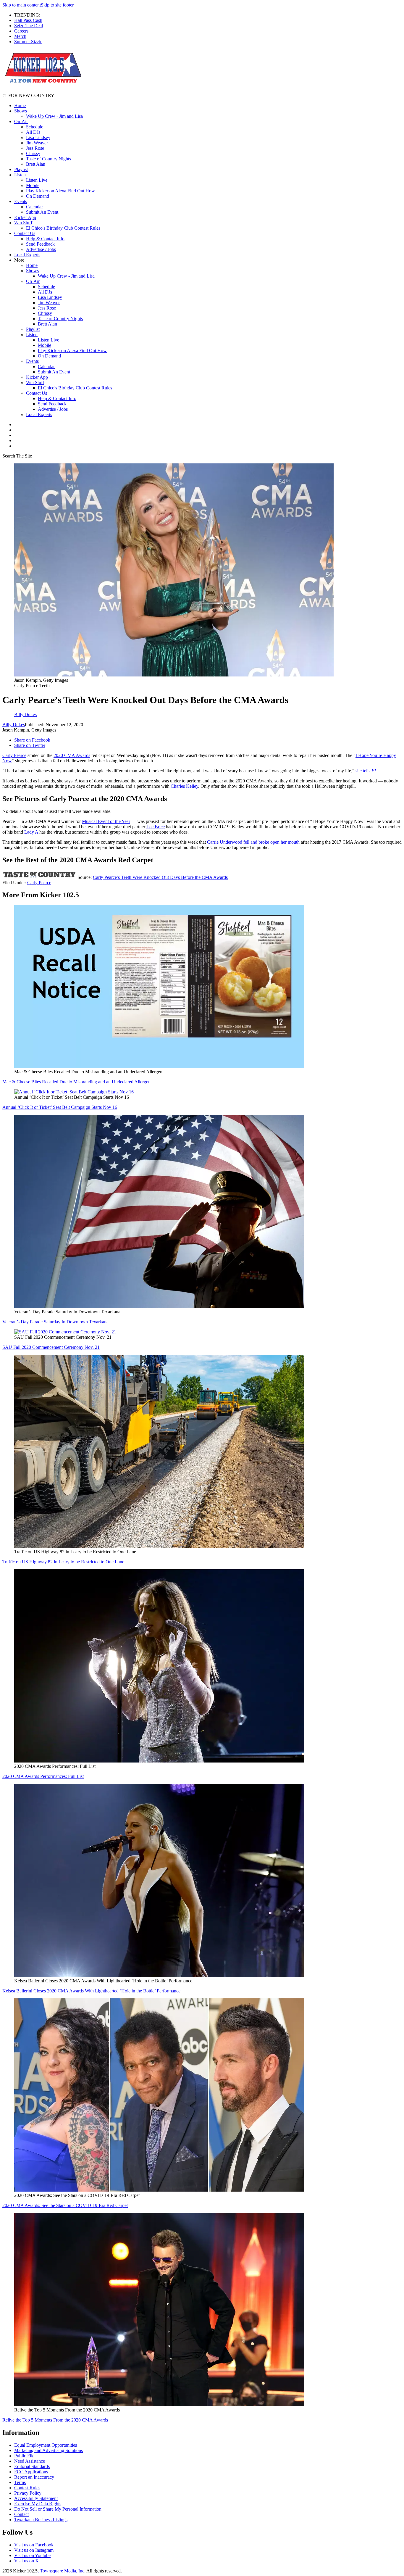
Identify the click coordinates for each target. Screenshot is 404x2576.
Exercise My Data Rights (38, 2504)
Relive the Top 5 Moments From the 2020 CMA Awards (55, 2420)
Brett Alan (36, 164)
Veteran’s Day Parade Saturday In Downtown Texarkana (55, 1322)
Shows (21, 111)
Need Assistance (30, 2461)
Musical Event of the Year (106, 821)
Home (20, 105)
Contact (21, 2514)
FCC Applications (31, 2472)
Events (21, 201)
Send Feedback (40, 244)
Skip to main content (22, 5)
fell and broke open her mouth (272, 842)
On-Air (21, 121)
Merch (20, 36)
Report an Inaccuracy (34, 2477)
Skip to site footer (57, 5)
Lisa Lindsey (38, 137)
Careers (21, 31)
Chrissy (33, 153)
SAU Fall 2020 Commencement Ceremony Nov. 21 (51, 1347)
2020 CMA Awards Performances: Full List (43, 1776)
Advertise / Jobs (41, 249)
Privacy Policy (28, 2493)
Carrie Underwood (225, 842)
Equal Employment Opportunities (46, 2445)
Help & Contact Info (45, 239)
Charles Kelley (184, 786)
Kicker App (25, 217)
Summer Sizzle (28, 42)
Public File (24, 2456)
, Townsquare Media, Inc (61, 2571)
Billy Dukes (14, 725)
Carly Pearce (14, 755)
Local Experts (27, 255)
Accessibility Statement (36, 2498)
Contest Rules (27, 2488)
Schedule (35, 127)
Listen (20, 175)
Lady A (31, 832)
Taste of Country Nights (49, 159)
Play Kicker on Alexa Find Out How (60, 191)
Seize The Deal (29, 26)
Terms (20, 2482)
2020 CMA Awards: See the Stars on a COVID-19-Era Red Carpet (65, 2205)
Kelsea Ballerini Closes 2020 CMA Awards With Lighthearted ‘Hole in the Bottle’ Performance (91, 1991)
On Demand (38, 196)
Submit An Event (42, 212)
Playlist (21, 169)
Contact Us (25, 233)
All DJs (33, 132)
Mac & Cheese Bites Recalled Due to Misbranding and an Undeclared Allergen (76, 1082)
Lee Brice (156, 827)
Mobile (33, 185)
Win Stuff (23, 223)
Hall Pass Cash (28, 20)
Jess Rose (35, 148)
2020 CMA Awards (72, 755)
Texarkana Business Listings (41, 2520)
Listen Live (37, 180)
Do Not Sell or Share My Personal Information (58, 2509)
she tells (366, 771)
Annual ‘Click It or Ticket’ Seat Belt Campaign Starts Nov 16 (60, 1107)
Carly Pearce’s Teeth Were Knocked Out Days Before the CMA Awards (160, 877)
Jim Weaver (37, 143)
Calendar (34, 207)
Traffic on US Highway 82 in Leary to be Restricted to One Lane (63, 1562)
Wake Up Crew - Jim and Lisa (54, 116)
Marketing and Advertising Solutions (49, 2450)
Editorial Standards (32, 2466)
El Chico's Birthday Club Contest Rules (63, 228)
